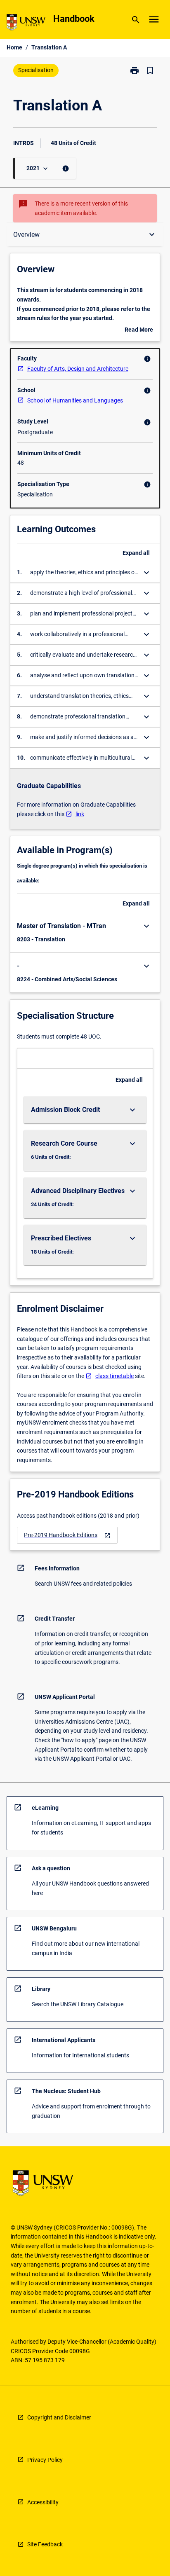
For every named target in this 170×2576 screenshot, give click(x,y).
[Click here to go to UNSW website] (26, 24)
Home (14, 47)
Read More (139, 330)
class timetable (115, 1376)
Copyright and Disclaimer (59, 2417)
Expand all (136, 553)
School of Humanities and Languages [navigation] (75, 400)
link (80, 814)
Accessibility (43, 2502)
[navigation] (67, 1535)
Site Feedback (45, 2544)
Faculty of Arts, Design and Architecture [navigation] (78, 369)
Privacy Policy (45, 2460)
